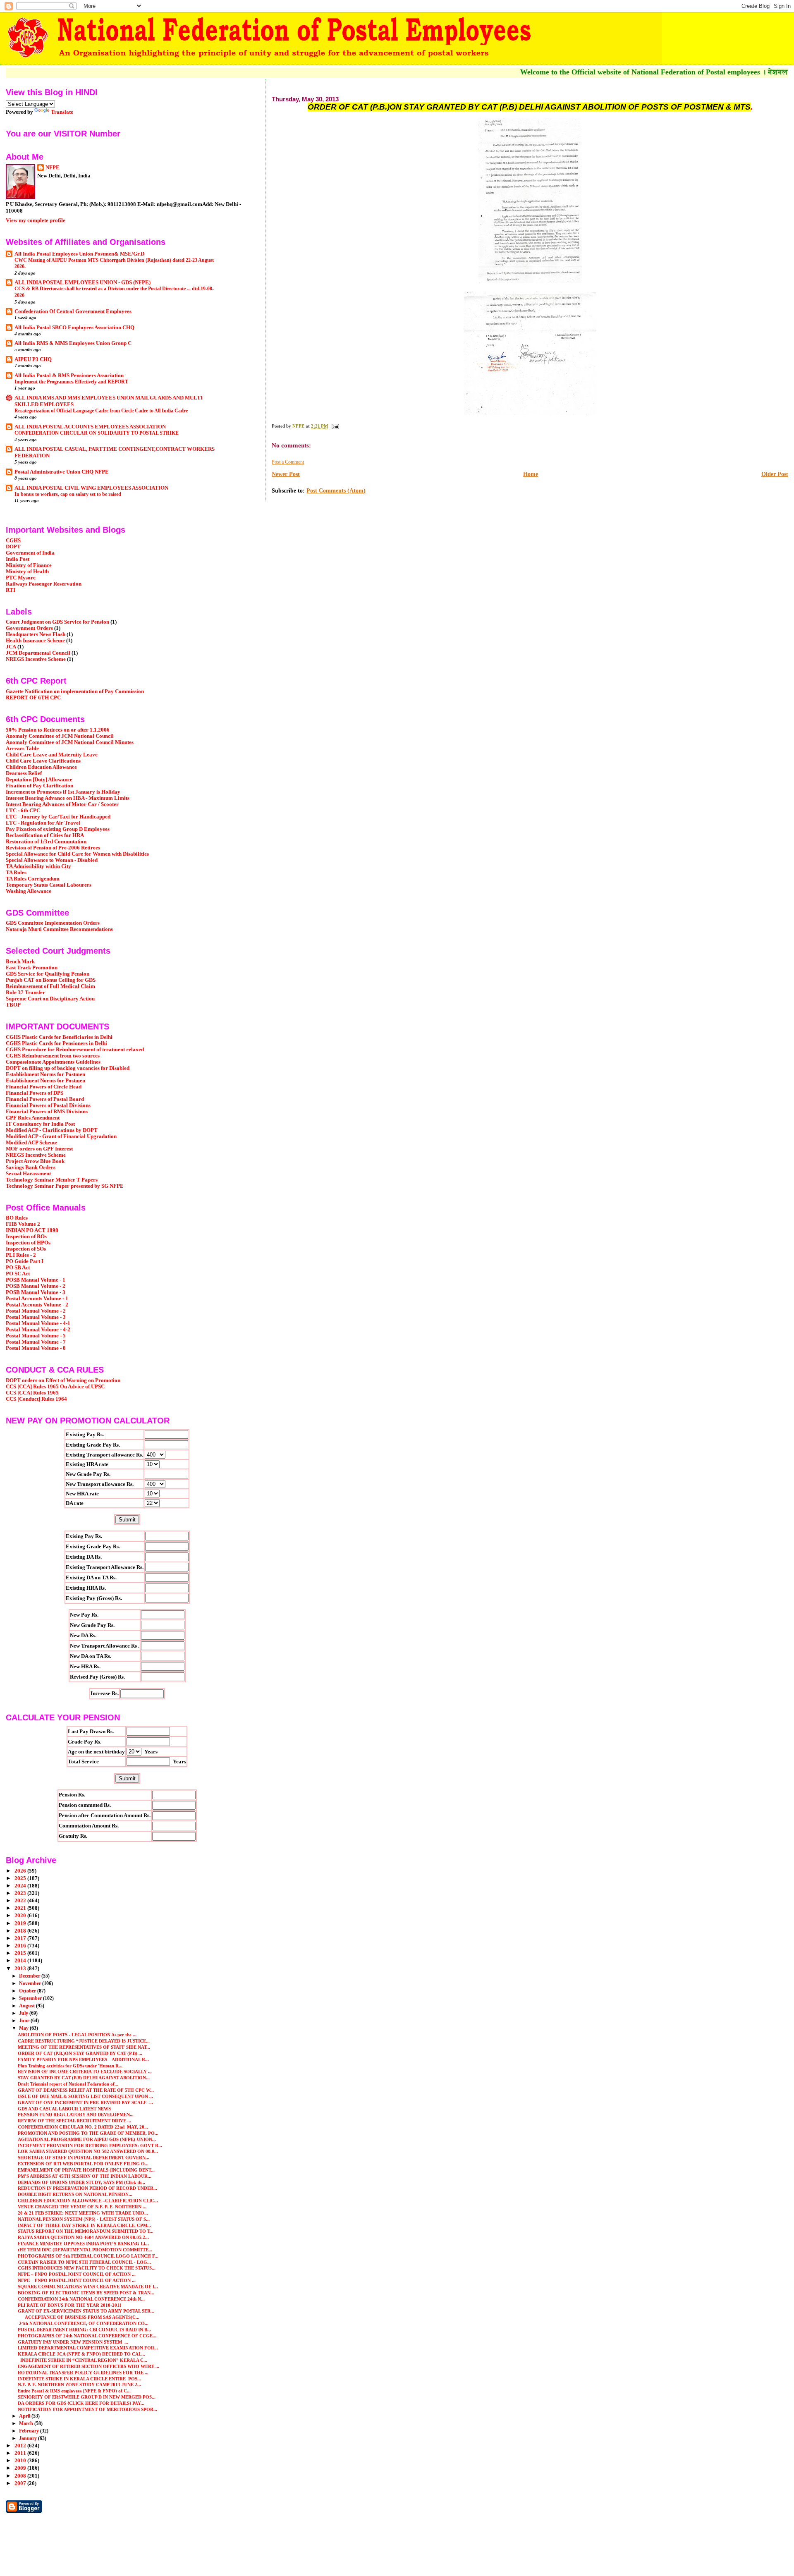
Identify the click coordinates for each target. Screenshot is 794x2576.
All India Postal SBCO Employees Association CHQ (74, 328)
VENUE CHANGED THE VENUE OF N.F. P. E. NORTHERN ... (82, 2207)
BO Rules (17, 1218)
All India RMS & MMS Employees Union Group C (73, 343)
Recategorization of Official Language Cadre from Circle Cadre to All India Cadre (101, 411)
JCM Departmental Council (38, 653)
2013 (21, 1968)
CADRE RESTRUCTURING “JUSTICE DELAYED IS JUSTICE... (84, 2041)
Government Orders (29, 628)
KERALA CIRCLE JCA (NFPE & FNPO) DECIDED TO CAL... (81, 2354)
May (24, 2028)
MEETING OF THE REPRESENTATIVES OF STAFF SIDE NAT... (84, 2047)
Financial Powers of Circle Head (44, 1087)
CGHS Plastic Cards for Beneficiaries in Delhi (59, 1037)
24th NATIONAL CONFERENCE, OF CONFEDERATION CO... (83, 2323)
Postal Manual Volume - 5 (36, 1336)
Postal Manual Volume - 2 (36, 1311)
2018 (21, 1931)
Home (531, 474)
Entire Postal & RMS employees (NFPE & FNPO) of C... (74, 2391)
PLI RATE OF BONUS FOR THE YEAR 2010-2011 (70, 2305)
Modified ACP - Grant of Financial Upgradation (61, 1136)
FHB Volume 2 (23, 1224)
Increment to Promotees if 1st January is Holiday (63, 792)
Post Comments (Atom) (336, 491)
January (29, 2438)
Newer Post (286, 474)
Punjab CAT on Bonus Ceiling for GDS (51, 980)
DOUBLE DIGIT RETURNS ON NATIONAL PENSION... (75, 2194)
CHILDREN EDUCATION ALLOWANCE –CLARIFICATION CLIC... (88, 2200)
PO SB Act (18, 1268)
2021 (21, 1908)
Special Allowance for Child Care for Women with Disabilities (77, 854)
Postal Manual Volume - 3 (36, 1317)
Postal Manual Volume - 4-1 (38, 1323)
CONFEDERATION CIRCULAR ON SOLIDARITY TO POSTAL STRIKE (97, 433)
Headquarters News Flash (36, 634)
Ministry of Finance (29, 565)
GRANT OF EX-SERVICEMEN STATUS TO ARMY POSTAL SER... (86, 2311)
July (24, 2013)
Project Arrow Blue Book (35, 1161)
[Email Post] (335, 426)
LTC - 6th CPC (23, 811)
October (28, 1991)
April (25, 2416)
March (27, 2423)
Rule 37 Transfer (25, 993)
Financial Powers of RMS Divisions (47, 1112)
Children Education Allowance (41, 767)
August (28, 2006)
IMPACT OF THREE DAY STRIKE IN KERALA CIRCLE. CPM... (84, 2225)
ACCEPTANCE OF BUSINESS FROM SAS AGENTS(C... (79, 2317)
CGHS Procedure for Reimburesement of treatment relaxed (75, 1050)
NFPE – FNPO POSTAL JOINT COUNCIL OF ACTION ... (77, 2274)
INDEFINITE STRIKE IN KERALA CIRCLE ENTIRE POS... (79, 2379)
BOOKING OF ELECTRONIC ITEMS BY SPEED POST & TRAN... (86, 2293)
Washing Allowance (29, 891)
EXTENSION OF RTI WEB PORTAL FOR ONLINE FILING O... (83, 2164)
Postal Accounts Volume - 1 (37, 1299)
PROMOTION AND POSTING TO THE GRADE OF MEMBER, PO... (88, 2133)
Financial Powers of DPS (35, 1093)
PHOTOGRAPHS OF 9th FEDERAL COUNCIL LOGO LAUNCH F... (88, 2256)
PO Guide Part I (25, 1261)
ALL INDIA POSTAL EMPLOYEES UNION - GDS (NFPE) (83, 282)
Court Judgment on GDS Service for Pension (57, 622)
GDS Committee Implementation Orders (53, 923)
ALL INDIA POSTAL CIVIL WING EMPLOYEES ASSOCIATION (91, 488)
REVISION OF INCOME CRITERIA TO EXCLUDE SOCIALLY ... (85, 2071)
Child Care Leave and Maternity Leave (52, 755)
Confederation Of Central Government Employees (73, 311)
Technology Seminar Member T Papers (52, 1180)
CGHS (13, 541)
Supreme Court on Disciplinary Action (50, 999)
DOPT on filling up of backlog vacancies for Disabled (68, 1068)
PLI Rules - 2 (21, 1255)
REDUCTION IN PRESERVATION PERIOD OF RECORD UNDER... (87, 2188)
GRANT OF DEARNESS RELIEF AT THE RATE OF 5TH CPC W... (86, 2090)
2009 (21, 2468)
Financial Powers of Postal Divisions (48, 1105)
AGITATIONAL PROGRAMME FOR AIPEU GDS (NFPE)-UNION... (87, 2139)
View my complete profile (36, 220)
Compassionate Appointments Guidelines (53, 1062)
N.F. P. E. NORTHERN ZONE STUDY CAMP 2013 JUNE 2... (79, 2385)
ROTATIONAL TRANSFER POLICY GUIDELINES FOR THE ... (83, 2373)
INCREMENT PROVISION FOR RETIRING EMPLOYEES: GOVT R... (90, 2145)
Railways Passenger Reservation (44, 584)
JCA (11, 647)
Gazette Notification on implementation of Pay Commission (75, 691)
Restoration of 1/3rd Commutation (46, 842)
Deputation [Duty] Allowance (39, 780)
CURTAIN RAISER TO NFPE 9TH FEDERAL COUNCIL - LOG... (84, 2262)
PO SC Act (18, 1274)
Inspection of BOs (26, 1237)
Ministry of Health (27, 572)
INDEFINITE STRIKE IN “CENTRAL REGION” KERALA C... (83, 2360)
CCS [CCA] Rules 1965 (32, 1393)
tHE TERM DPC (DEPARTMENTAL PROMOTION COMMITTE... (85, 2250)
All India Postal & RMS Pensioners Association (69, 376)
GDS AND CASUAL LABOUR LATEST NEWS (64, 2109)
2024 (21, 1886)
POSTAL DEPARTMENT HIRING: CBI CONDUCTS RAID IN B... (84, 2330)
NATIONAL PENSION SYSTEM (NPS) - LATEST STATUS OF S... (84, 2219)
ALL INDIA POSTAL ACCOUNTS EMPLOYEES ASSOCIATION (90, 427)
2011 (21, 2453)
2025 (21, 1878)
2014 (21, 1961)
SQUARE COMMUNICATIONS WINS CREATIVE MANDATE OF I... (88, 2287)
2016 (21, 1946)
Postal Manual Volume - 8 (36, 1348)
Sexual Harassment (28, 1174)
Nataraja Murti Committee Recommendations (59, 929)
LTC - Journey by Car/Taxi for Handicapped (58, 817)
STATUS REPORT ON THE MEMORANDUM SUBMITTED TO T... (86, 2231)
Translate (62, 112)
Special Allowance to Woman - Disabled (52, 860)
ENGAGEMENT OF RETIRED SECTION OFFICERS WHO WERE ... (88, 2366)
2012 (21, 2446)
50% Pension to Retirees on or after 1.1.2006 (58, 730)
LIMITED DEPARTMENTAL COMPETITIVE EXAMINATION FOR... (88, 2348)
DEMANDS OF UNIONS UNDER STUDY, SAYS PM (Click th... (81, 2182)
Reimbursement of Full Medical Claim (50, 986)
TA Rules (16, 873)
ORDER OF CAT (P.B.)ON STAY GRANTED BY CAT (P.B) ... (80, 2053)
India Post (18, 559)
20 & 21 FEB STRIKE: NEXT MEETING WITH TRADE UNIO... (83, 2213)
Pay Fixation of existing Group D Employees (58, 829)
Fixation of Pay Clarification (39, 786)
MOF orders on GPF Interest (39, 1149)
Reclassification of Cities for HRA (45, 835)
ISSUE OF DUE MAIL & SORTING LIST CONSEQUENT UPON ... (85, 2096)
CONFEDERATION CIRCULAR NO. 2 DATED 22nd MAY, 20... (83, 2127)
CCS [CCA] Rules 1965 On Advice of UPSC (55, 1387)
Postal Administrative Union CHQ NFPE (62, 472)
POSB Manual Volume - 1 (36, 1280)
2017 (21, 1938)
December (30, 1976)
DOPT (13, 547)
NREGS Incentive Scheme (36, 659)
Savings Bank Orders (31, 1167)
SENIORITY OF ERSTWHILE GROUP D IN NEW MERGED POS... (87, 2397)
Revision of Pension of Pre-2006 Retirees (53, 848)
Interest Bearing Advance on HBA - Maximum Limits (68, 798)
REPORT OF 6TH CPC (33, 698)
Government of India (30, 553)
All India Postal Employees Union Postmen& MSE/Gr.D (79, 254)
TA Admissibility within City (38, 866)
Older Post (775, 474)
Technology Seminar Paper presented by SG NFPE (65, 1186)
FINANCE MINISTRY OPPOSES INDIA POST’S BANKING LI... (83, 2244)
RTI (11, 590)
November (31, 1983)
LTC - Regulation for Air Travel (43, 823)
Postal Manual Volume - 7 (36, 1342)
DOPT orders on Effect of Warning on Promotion (63, 1380)
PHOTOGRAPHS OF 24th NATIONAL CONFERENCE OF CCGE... (87, 2336)
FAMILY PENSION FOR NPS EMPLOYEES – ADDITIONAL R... (83, 2059)
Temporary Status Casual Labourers (49, 885)
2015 (21, 1953)
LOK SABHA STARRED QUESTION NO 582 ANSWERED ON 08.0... (88, 2151)
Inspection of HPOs (28, 1243)
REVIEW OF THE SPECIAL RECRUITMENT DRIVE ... (74, 2121)
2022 (21, 1901)
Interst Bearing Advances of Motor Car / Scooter (62, 804)
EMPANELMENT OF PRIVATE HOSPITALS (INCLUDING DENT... (86, 2170)
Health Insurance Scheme (35, 641)
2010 (21, 2461)
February (30, 2431)
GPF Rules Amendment (33, 1118)
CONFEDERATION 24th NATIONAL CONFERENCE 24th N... (81, 2299)
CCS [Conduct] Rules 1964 (36, 1399)
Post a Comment (288, 462)
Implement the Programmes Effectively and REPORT (71, 382)
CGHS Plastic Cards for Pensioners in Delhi (56, 1043)
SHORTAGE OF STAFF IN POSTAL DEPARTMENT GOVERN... (84, 2157)
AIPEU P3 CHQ (33, 359)
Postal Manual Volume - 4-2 (38, 1330)
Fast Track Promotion (32, 968)
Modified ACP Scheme (31, 1143)
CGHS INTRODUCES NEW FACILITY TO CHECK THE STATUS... (87, 2268)
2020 (21, 1916)
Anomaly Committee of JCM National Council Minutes (70, 742)
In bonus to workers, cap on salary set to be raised (68, 494)
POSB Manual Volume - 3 (36, 1292)
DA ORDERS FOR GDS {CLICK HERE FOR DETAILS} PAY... (81, 2403)
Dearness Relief (24, 773)
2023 (21, 1893)
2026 (21, 1871)
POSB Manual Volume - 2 (36, 1286)
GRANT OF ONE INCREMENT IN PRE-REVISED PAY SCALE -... (85, 2102)
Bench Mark (20, 962)
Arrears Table (22, 749)
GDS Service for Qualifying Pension (48, 974)
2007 (21, 2483)
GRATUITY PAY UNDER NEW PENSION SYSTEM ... (73, 2342)
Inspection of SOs (26, 1249)
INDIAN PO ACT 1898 (32, 1230)
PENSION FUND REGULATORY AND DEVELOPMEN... (76, 2114)
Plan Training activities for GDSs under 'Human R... (70, 2066)
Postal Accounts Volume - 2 (37, 1305)
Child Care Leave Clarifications (43, 761)
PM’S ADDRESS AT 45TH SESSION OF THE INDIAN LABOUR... (85, 2176)
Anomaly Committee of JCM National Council (60, 736)
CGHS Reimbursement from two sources (53, 1056)
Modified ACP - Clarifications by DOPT (52, 1130)
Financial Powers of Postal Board (45, 1099)
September (31, 1998)
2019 (21, 1923)
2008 (21, 2476)
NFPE (53, 167)
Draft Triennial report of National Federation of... (68, 2084)
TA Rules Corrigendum (33, 879)
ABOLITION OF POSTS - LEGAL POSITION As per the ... (77, 2035)
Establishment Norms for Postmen (45, 1074)
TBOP (13, 1005)
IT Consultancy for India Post (40, 1124)
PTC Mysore (21, 578)
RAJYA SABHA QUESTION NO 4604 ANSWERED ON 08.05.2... (83, 2237)
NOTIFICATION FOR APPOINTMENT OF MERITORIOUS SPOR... (87, 2409)
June (25, 2021)
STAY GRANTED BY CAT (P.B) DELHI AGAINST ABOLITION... (84, 2078)
